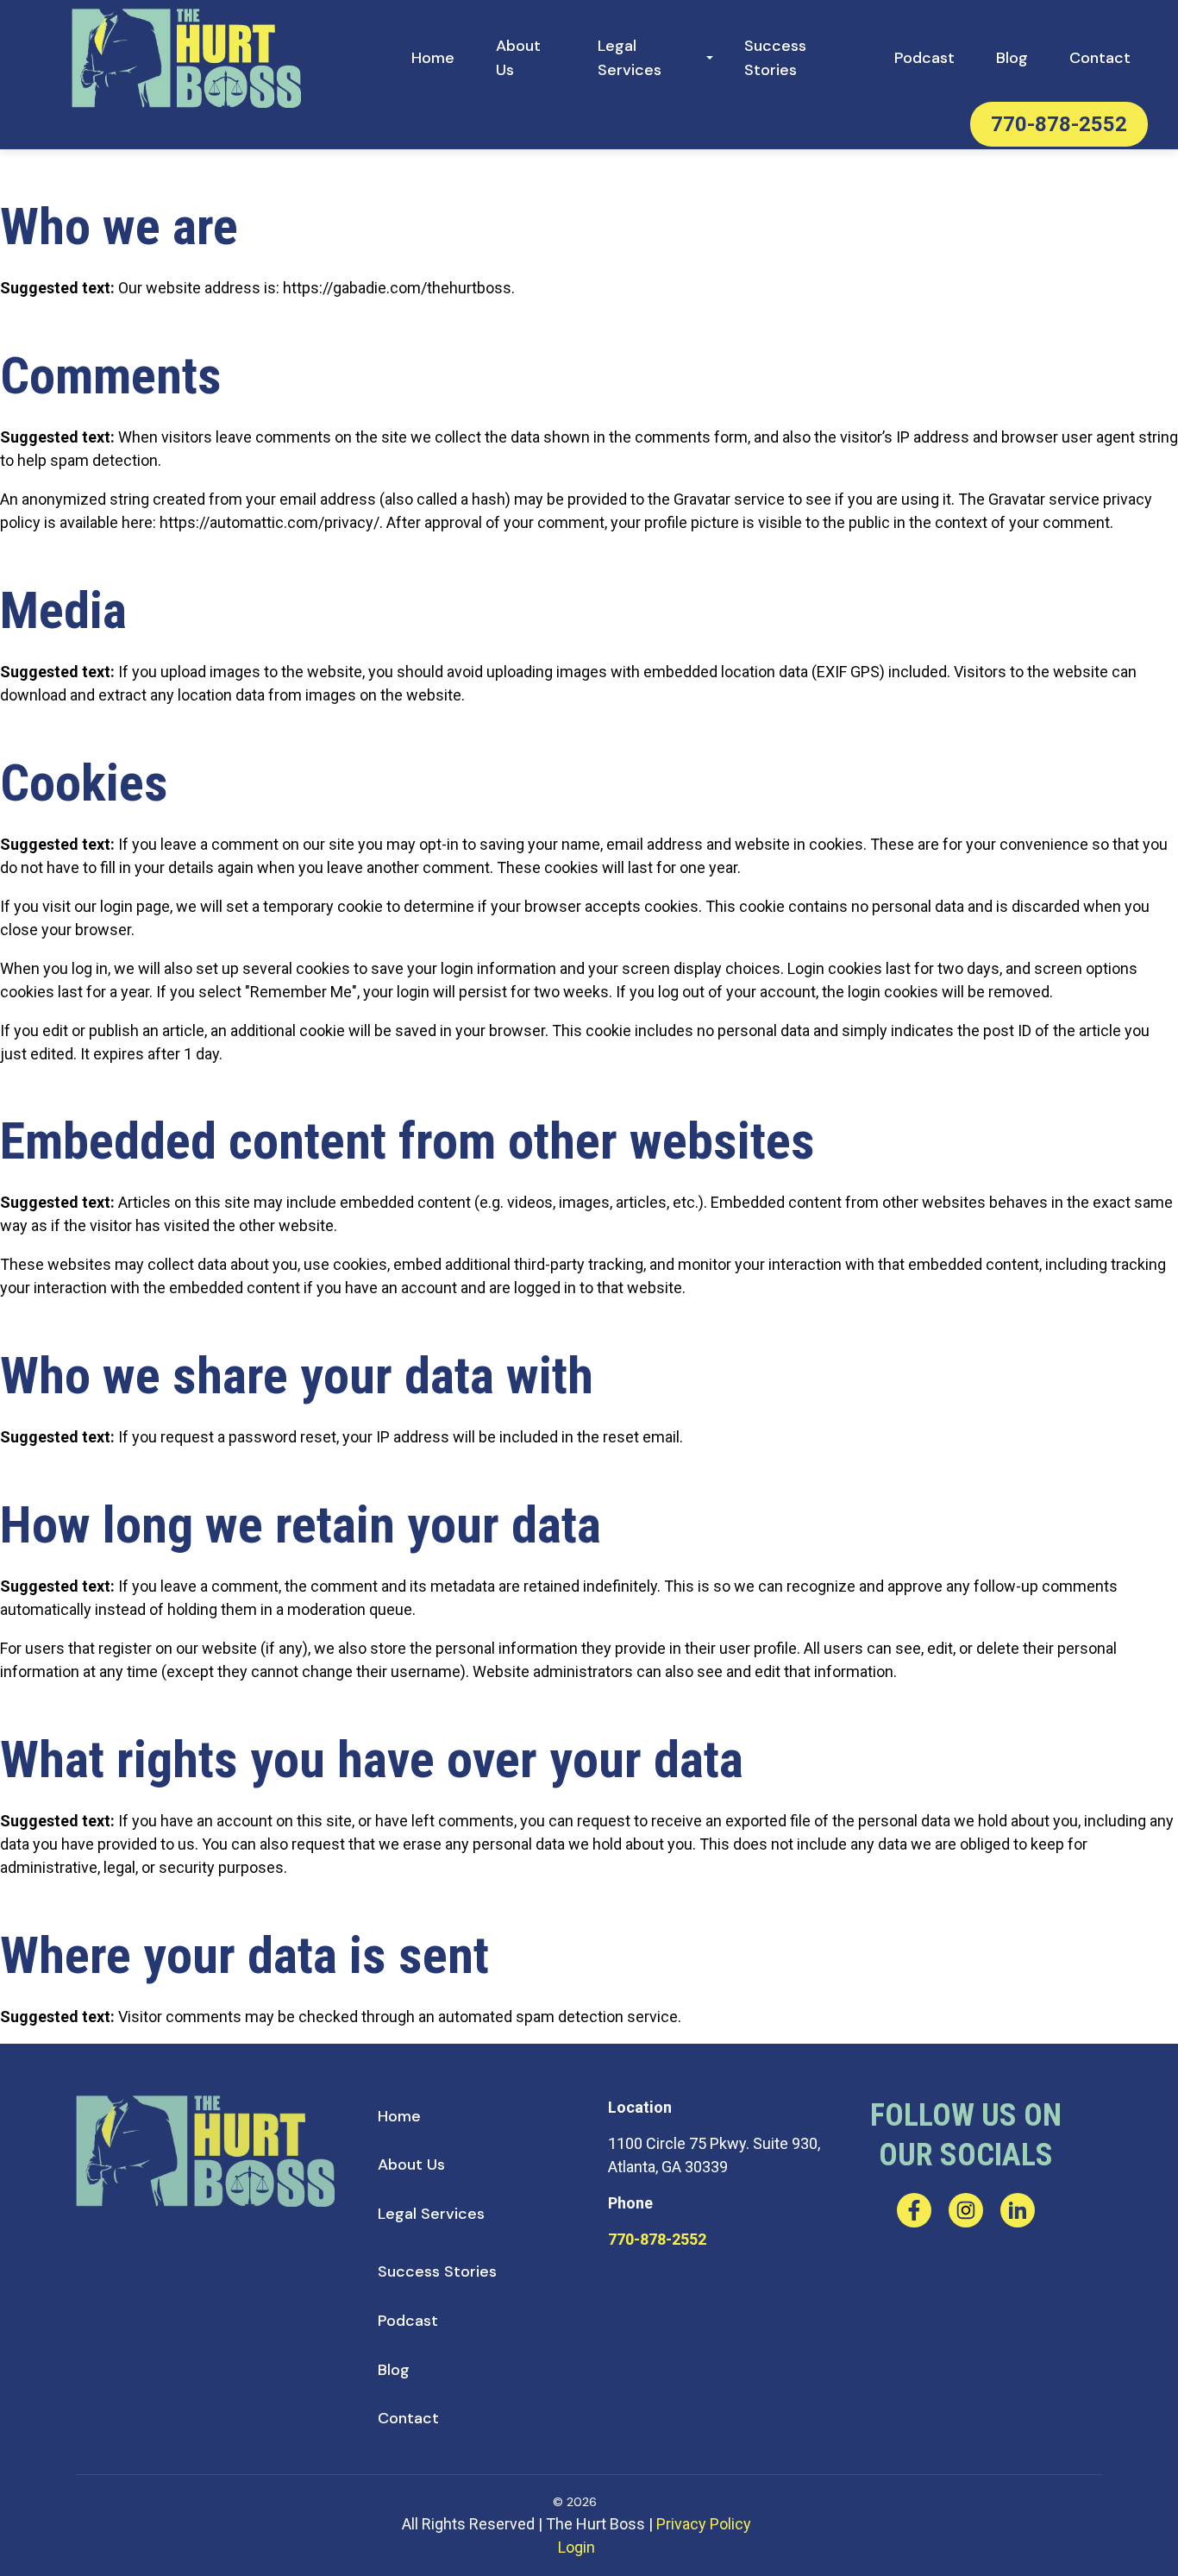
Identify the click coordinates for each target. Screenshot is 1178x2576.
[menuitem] (433, 58)
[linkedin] (1018, 2210)
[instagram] (966, 2210)
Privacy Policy (704, 2524)
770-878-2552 (657, 2239)
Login (576, 2547)
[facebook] (914, 2210)
